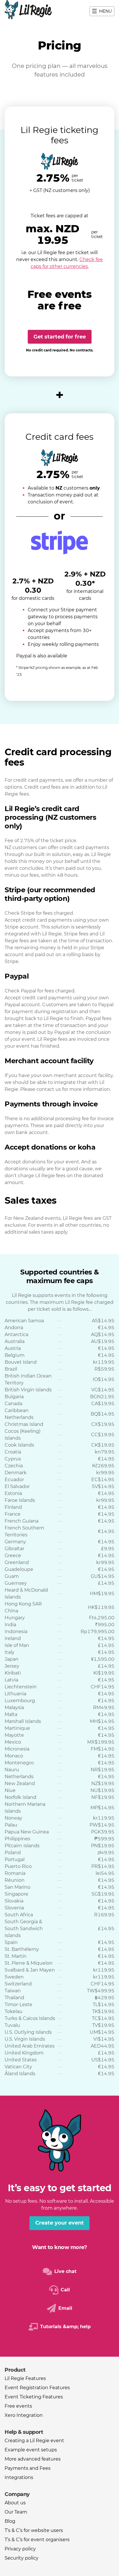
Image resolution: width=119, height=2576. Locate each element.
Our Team (16, 2512)
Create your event (59, 2223)
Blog (10, 2521)
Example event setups (31, 2450)
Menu (105, 11)
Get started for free (60, 337)
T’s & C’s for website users (34, 2530)
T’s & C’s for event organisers (37, 2540)
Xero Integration (24, 2415)
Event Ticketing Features (34, 2397)
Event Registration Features (37, 2388)
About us (15, 2503)
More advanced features (33, 2459)
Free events (18, 2406)
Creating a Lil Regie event (34, 2441)
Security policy (22, 2558)
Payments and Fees (28, 2468)
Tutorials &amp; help (65, 2327)
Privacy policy (20, 2549)
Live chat (65, 2271)
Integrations (19, 2477)
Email (65, 2308)
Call (65, 2290)
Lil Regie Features (25, 2378)
